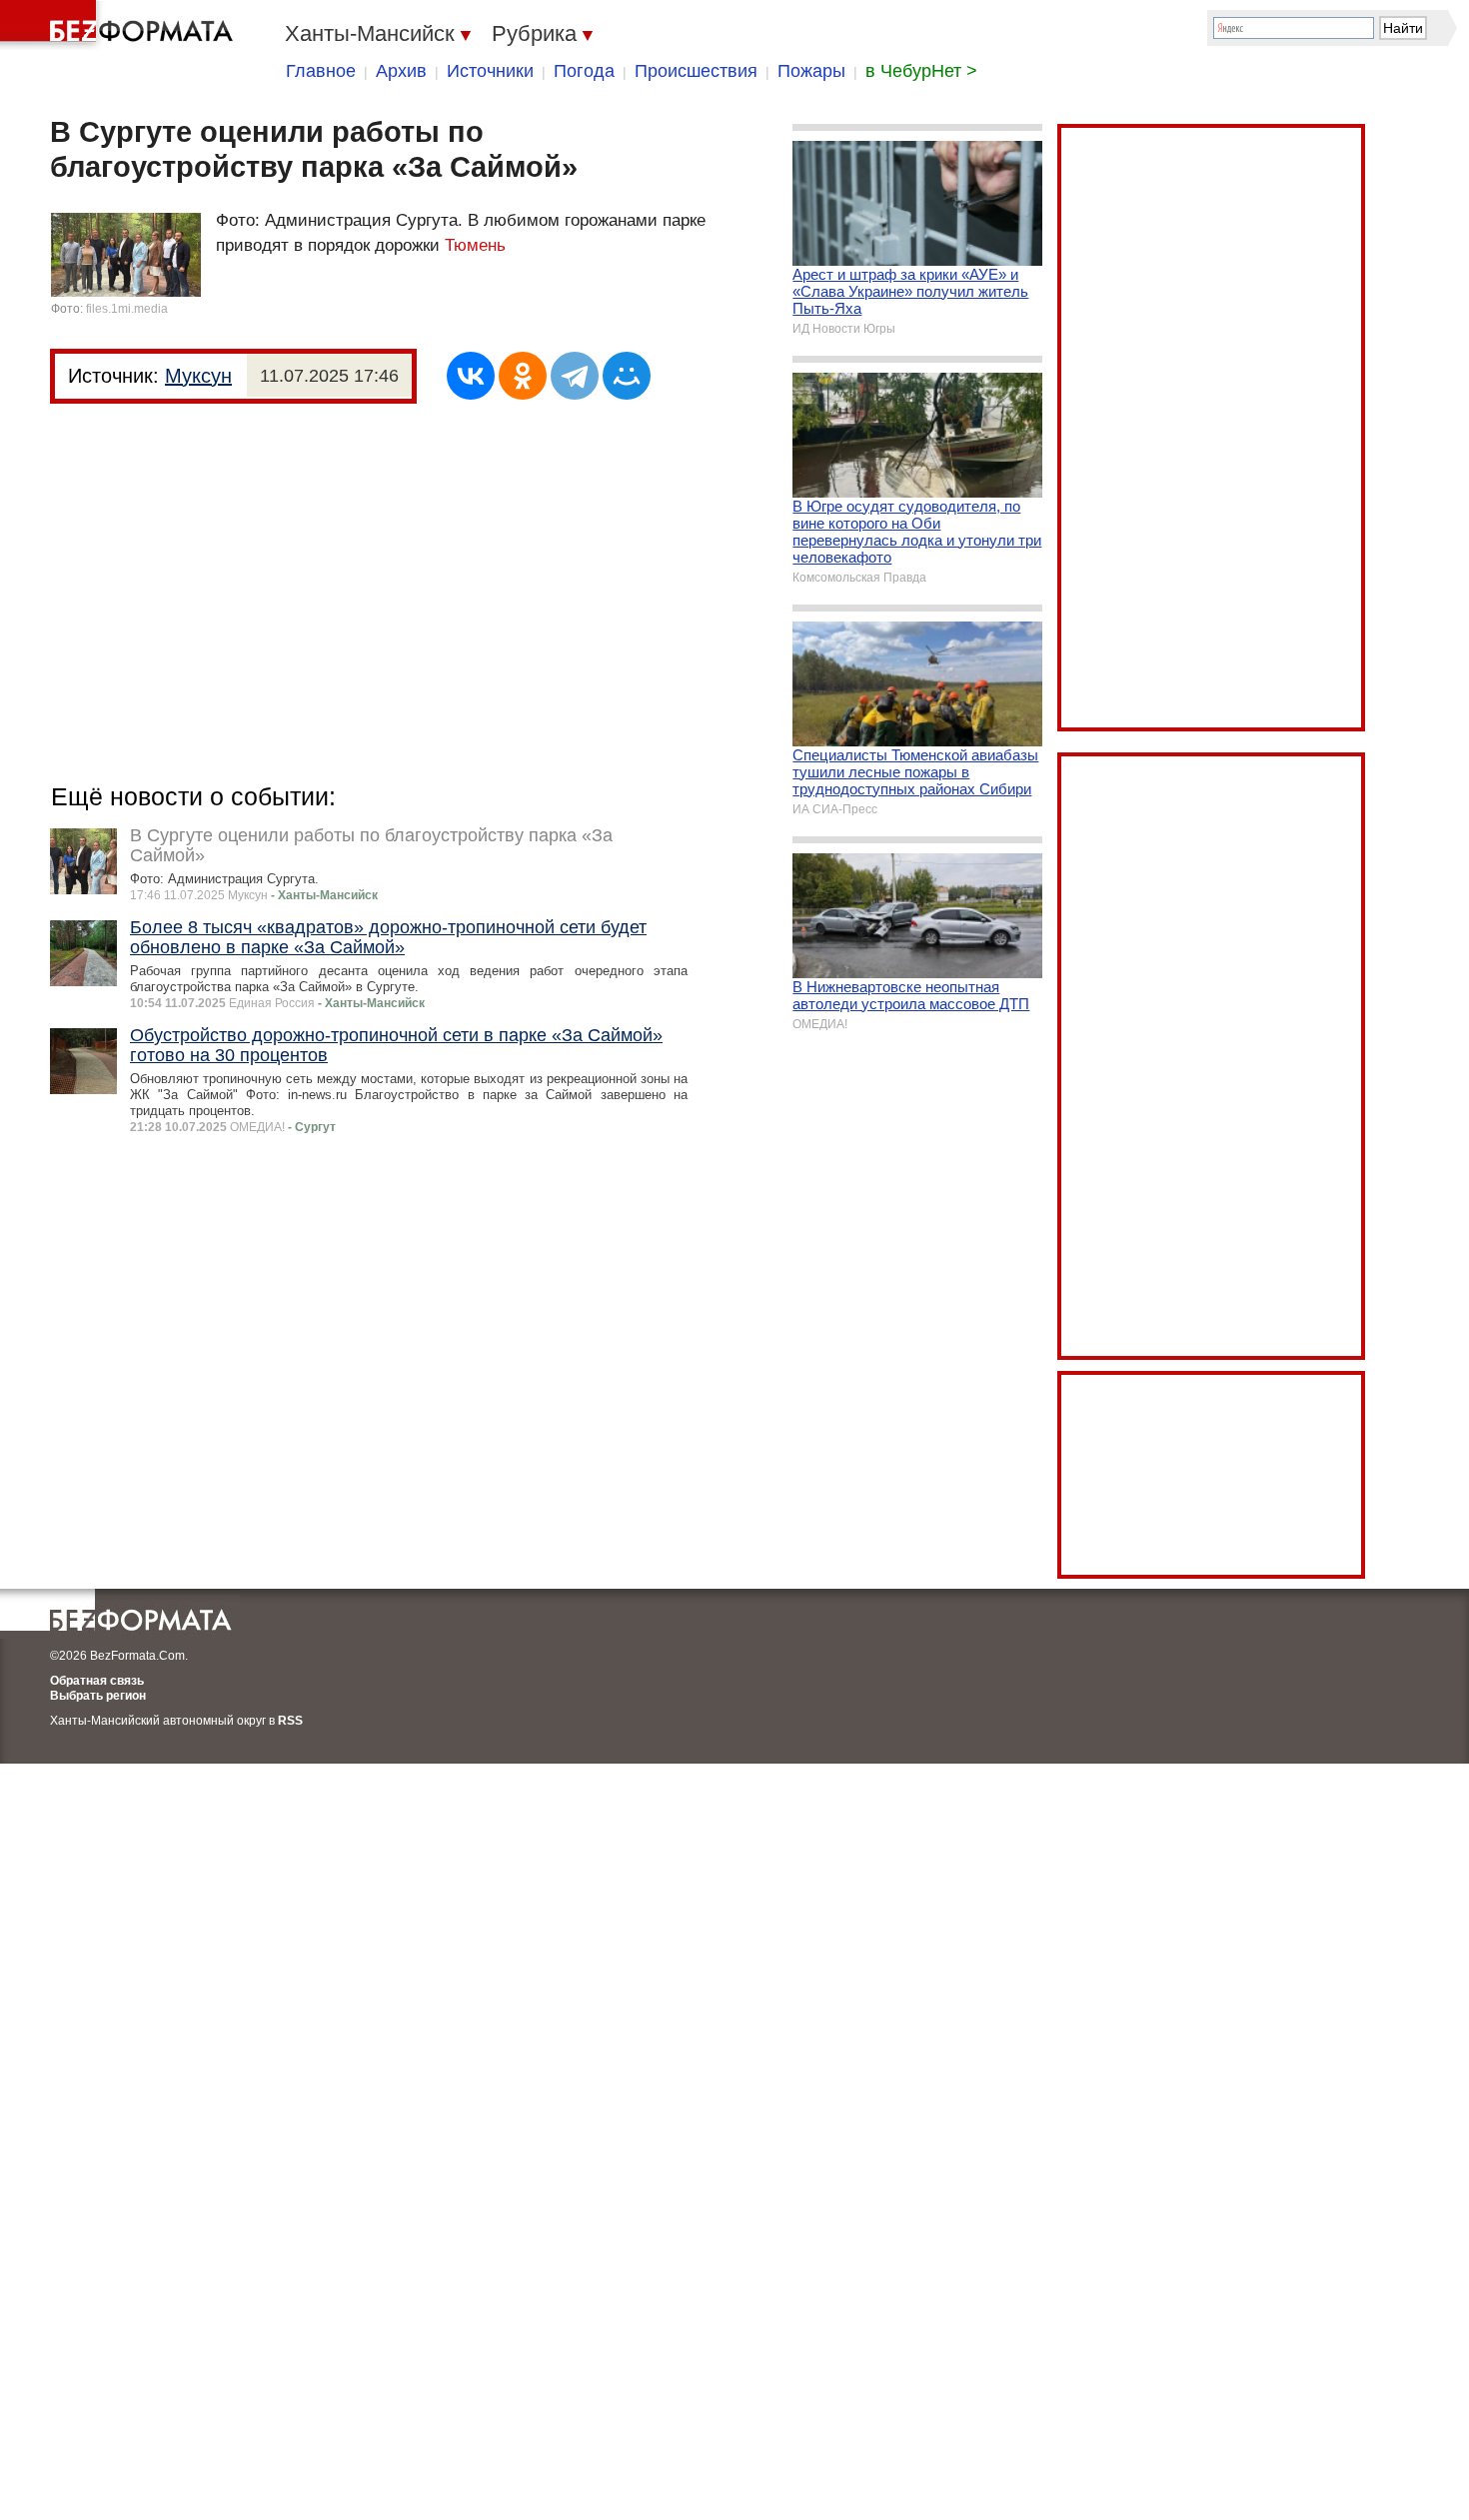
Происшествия (696, 71)
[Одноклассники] (523, 376)
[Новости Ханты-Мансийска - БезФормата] (120, 25)
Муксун (198, 376)
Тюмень (475, 245)
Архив (401, 71)
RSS (290, 1721)
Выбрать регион (98, 1696)
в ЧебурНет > (921, 71)
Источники (490, 71)
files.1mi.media (127, 309)
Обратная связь (97, 1681)
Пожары (811, 71)
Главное (321, 71)
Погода (584, 71)
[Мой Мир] (627, 376)
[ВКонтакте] (471, 376)
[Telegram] (575, 376)
